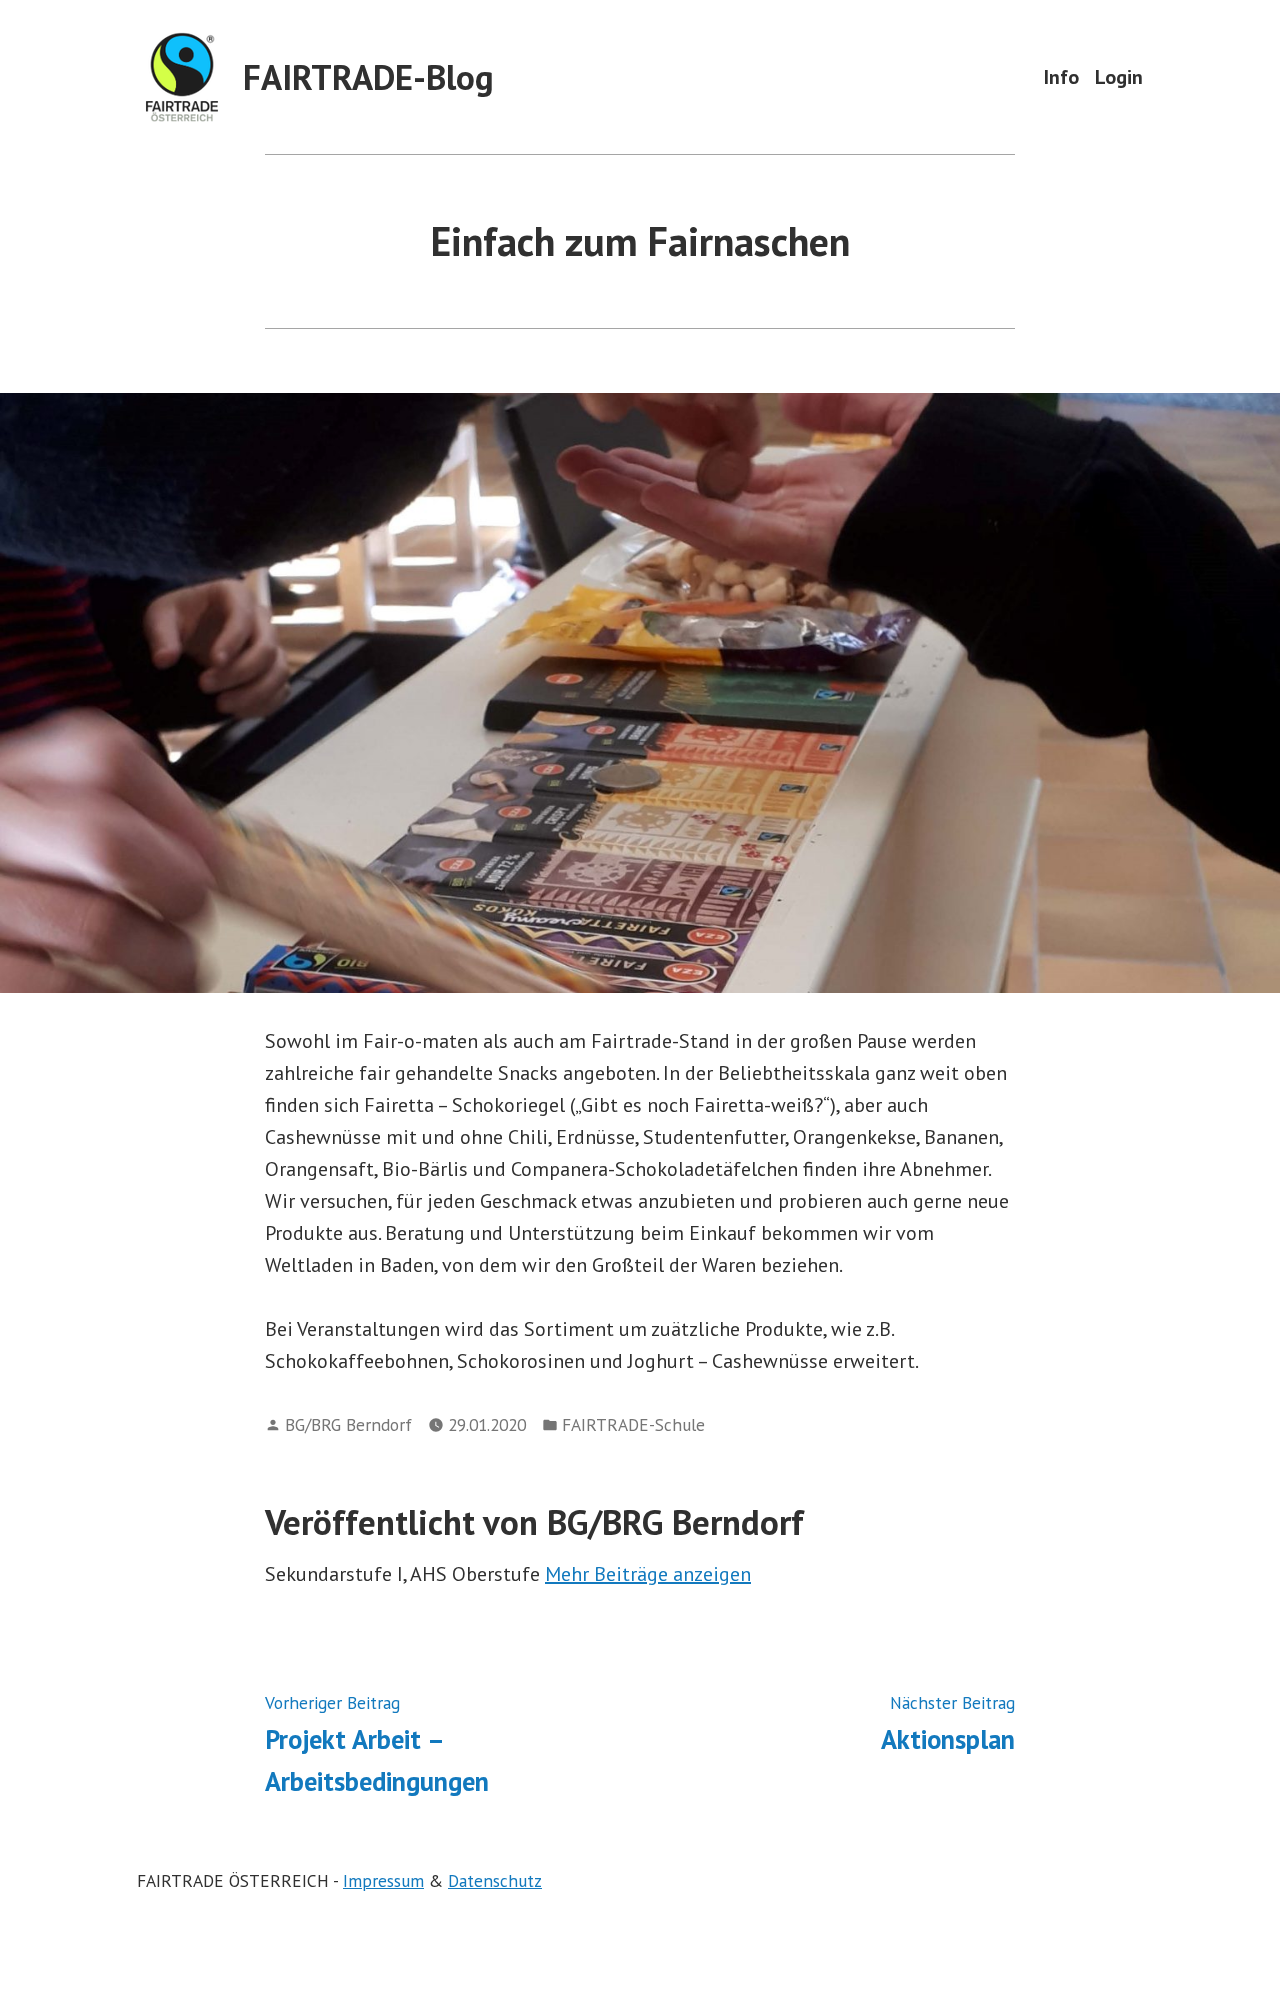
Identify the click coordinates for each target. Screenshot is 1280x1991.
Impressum (383, 1880)
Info (1061, 76)
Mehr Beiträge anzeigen (648, 1574)
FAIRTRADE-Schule (633, 1424)
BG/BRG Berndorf (348, 1424)
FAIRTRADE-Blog (368, 77)
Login (1119, 76)
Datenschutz (495, 1880)
